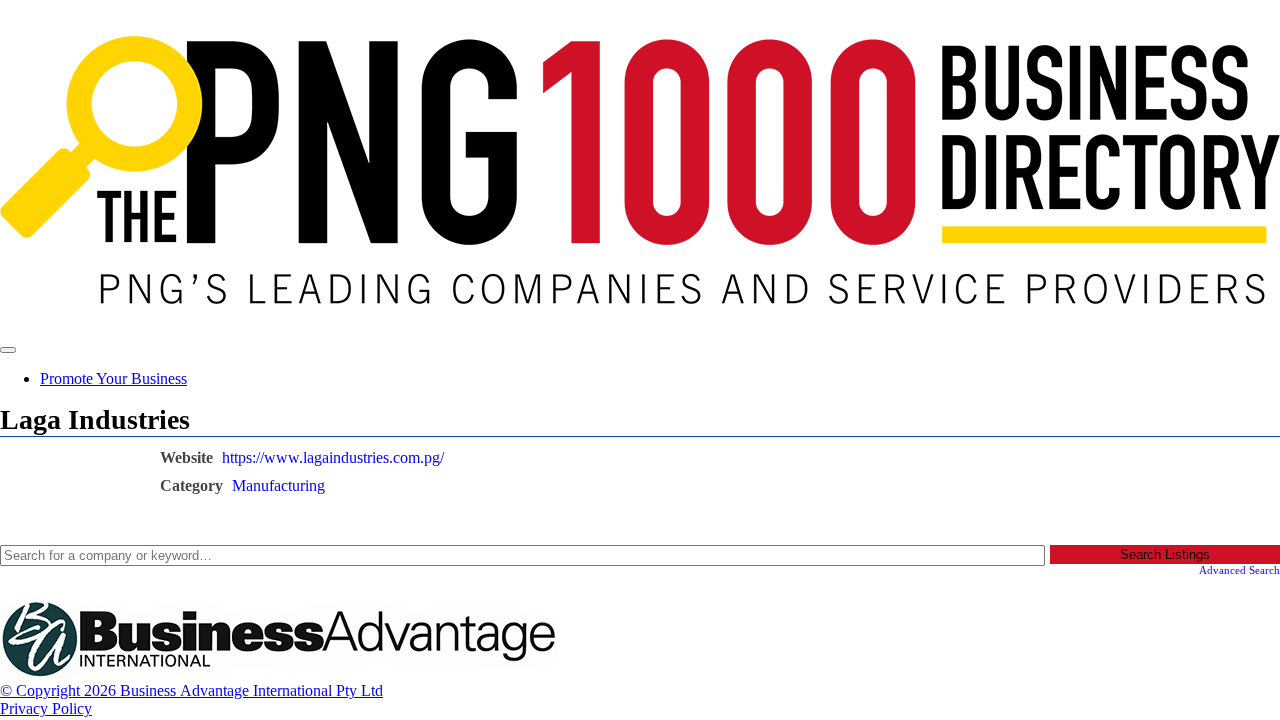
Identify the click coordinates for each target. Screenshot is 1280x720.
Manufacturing (278, 485)
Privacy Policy (46, 708)
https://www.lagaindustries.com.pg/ (333, 457)
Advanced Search (1239, 570)
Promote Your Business (113, 378)
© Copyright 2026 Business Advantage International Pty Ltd (191, 690)
